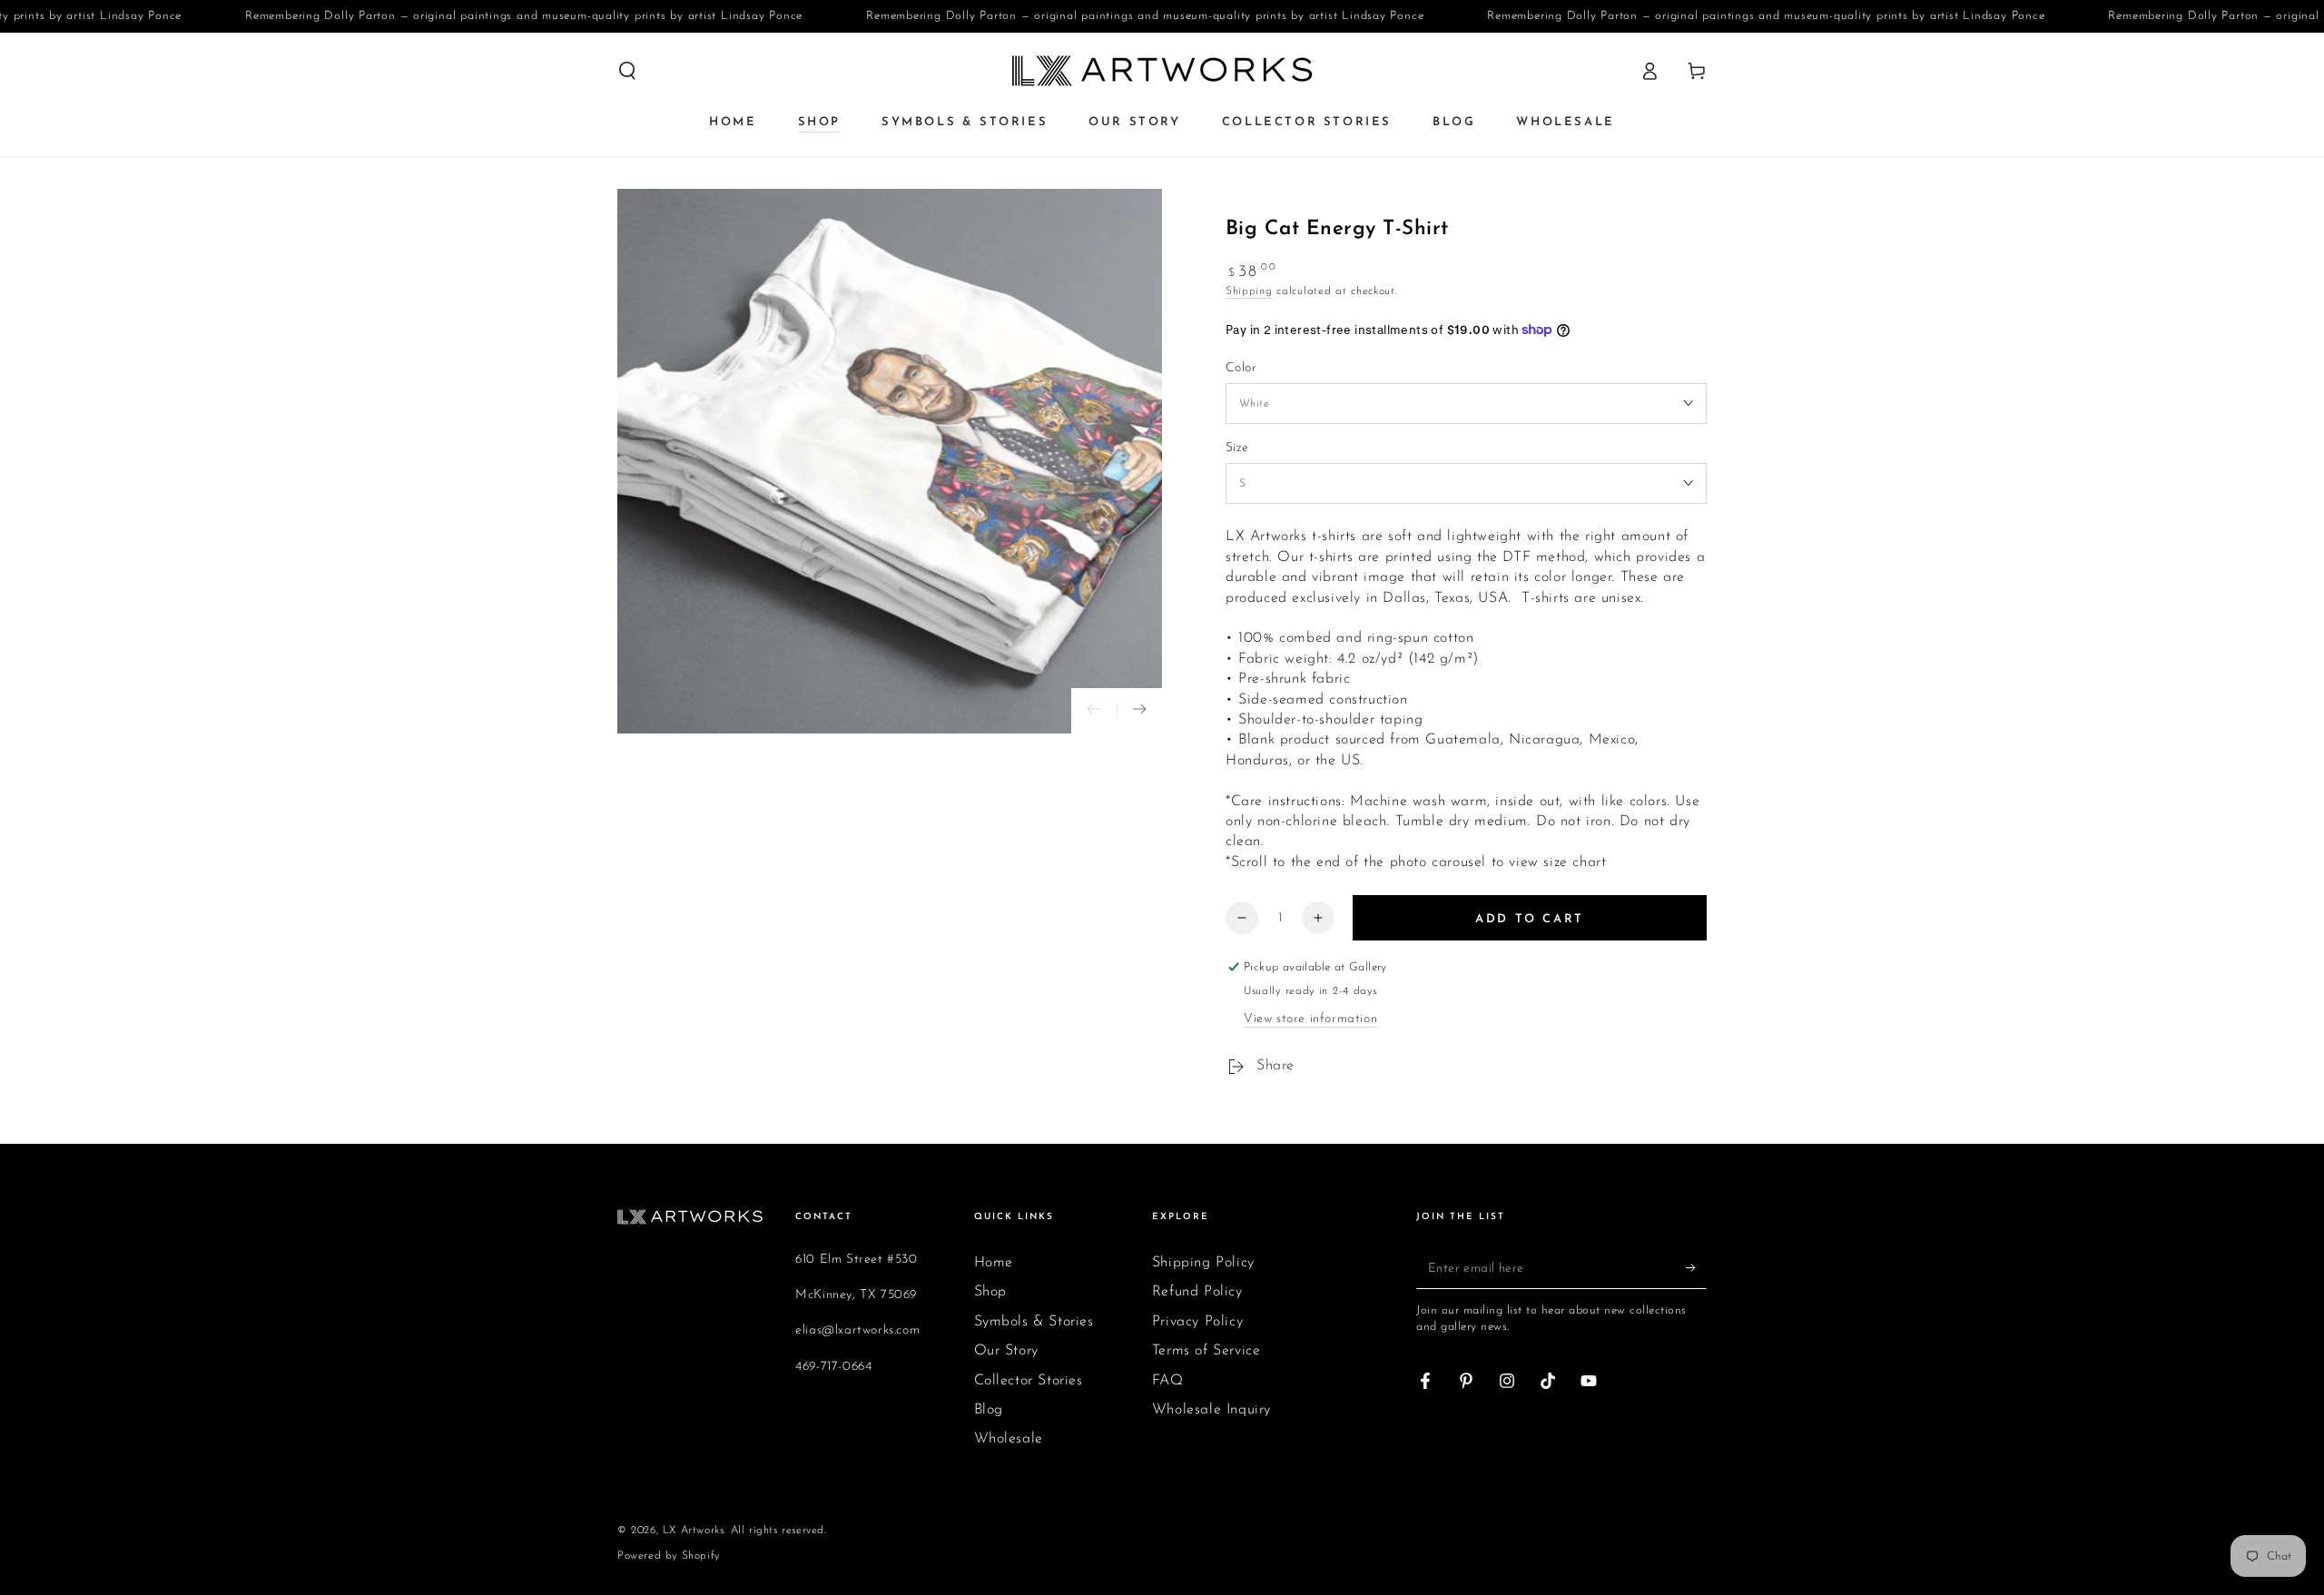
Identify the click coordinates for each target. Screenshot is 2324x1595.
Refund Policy (1197, 1292)
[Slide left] (1094, 711)
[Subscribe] (1696, 1268)
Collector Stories (1029, 1381)
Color (1241, 368)
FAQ (1168, 1381)
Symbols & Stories (1034, 1322)
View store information (1310, 1019)
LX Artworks (694, 1531)
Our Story (1006, 1351)
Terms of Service (1206, 1351)
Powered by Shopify (669, 1556)
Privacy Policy (1197, 1322)
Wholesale (1009, 1439)
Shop (990, 1292)
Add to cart (1530, 919)
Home (994, 1263)
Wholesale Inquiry (1211, 1410)
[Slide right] (1139, 711)
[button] (627, 71)
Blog (989, 1410)
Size (1237, 448)
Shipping (1249, 291)
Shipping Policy (1203, 1263)
